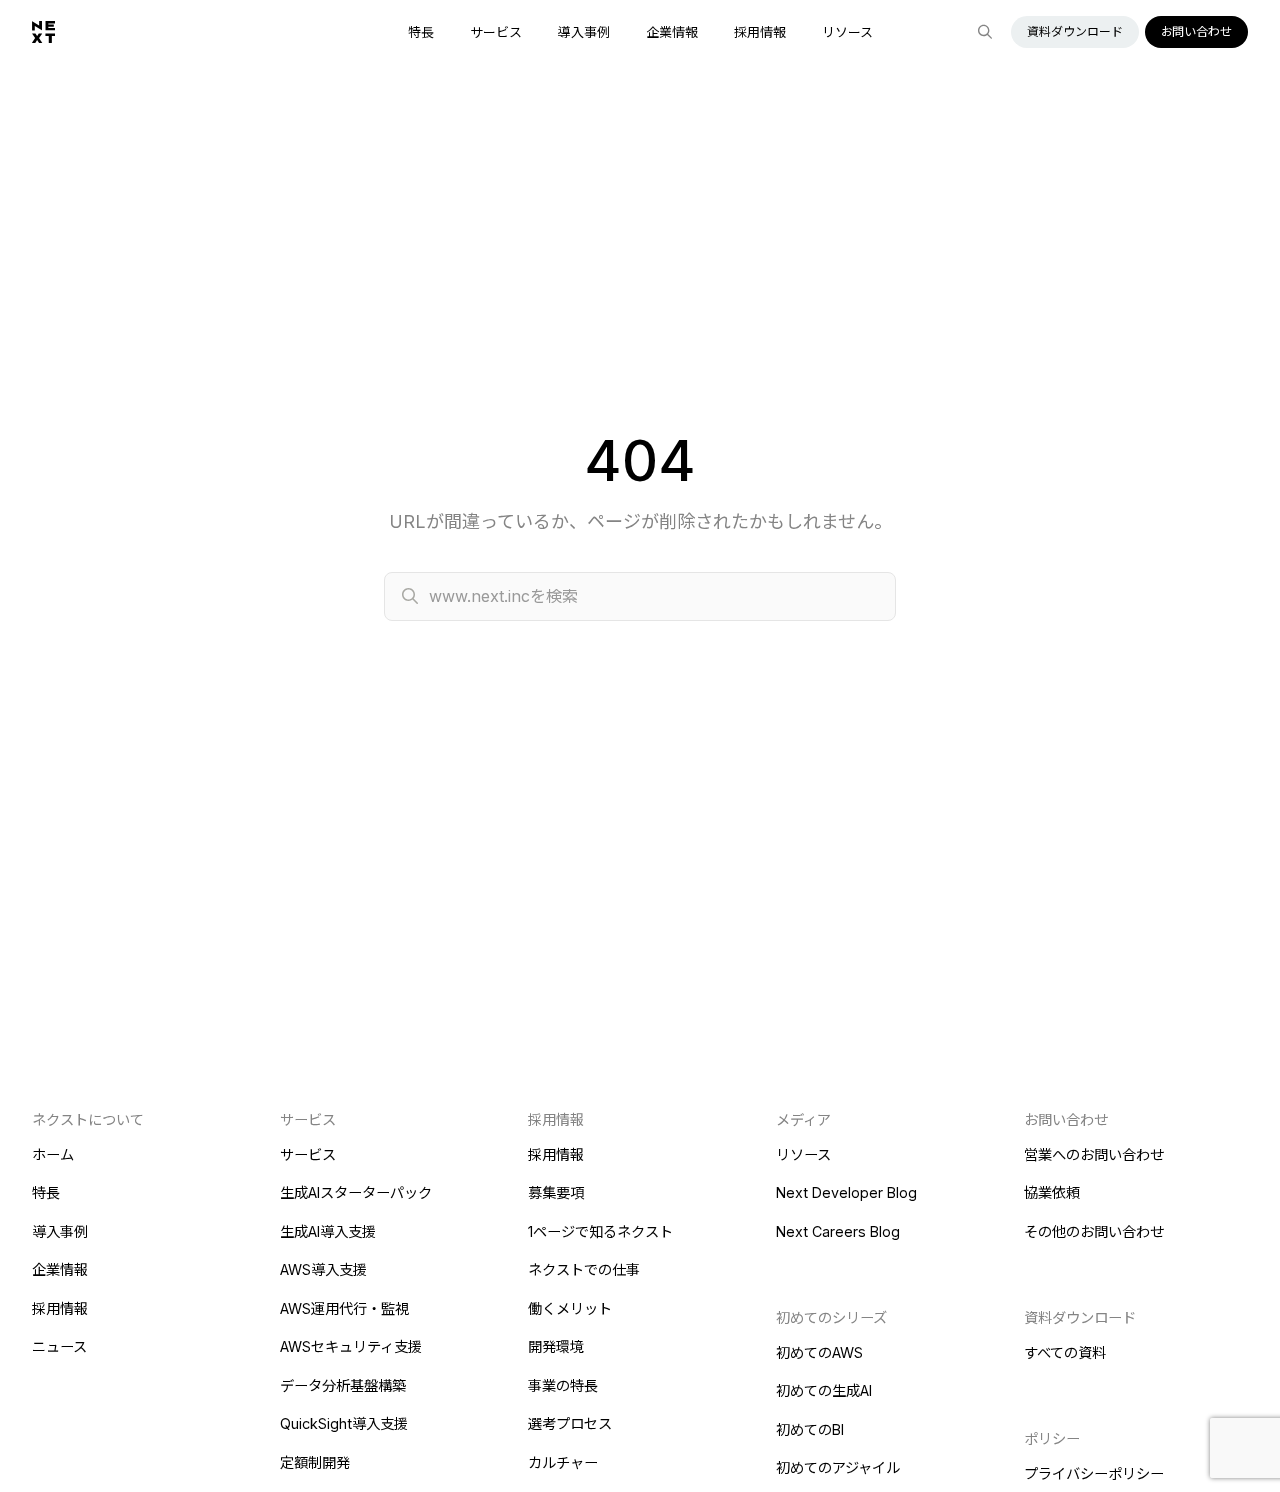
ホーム (53, 1154)
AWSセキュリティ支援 (351, 1346)
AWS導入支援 (323, 1269)
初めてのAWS (819, 1352)
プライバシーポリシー (1094, 1473)
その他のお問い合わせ (1094, 1231)
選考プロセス (570, 1423)
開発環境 (556, 1346)
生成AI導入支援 (328, 1231)
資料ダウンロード (1074, 31)
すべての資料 (1065, 1352)
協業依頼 (1052, 1192)
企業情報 (672, 32)
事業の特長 (563, 1385)
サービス (496, 32)
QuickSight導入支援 (344, 1423)
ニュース (59, 1346)
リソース (847, 32)
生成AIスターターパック (356, 1192)
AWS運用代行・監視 (344, 1308)
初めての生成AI (824, 1390)
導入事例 (584, 32)
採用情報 (760, 32)
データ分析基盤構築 (343, 1385)
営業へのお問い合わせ (1094, 1154)
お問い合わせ (1196, 31)
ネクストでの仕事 (584, 1269)
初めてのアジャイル (838, 1467)
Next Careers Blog (838, 1231)
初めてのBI (810, 1429)
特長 (421, 32)
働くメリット (570, 1308)
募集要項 (556, 1192)
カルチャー (563, 1462)
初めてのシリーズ (831, 1317)
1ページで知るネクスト (600, 1231)
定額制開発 (315, 1462)
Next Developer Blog (846, 1192)
